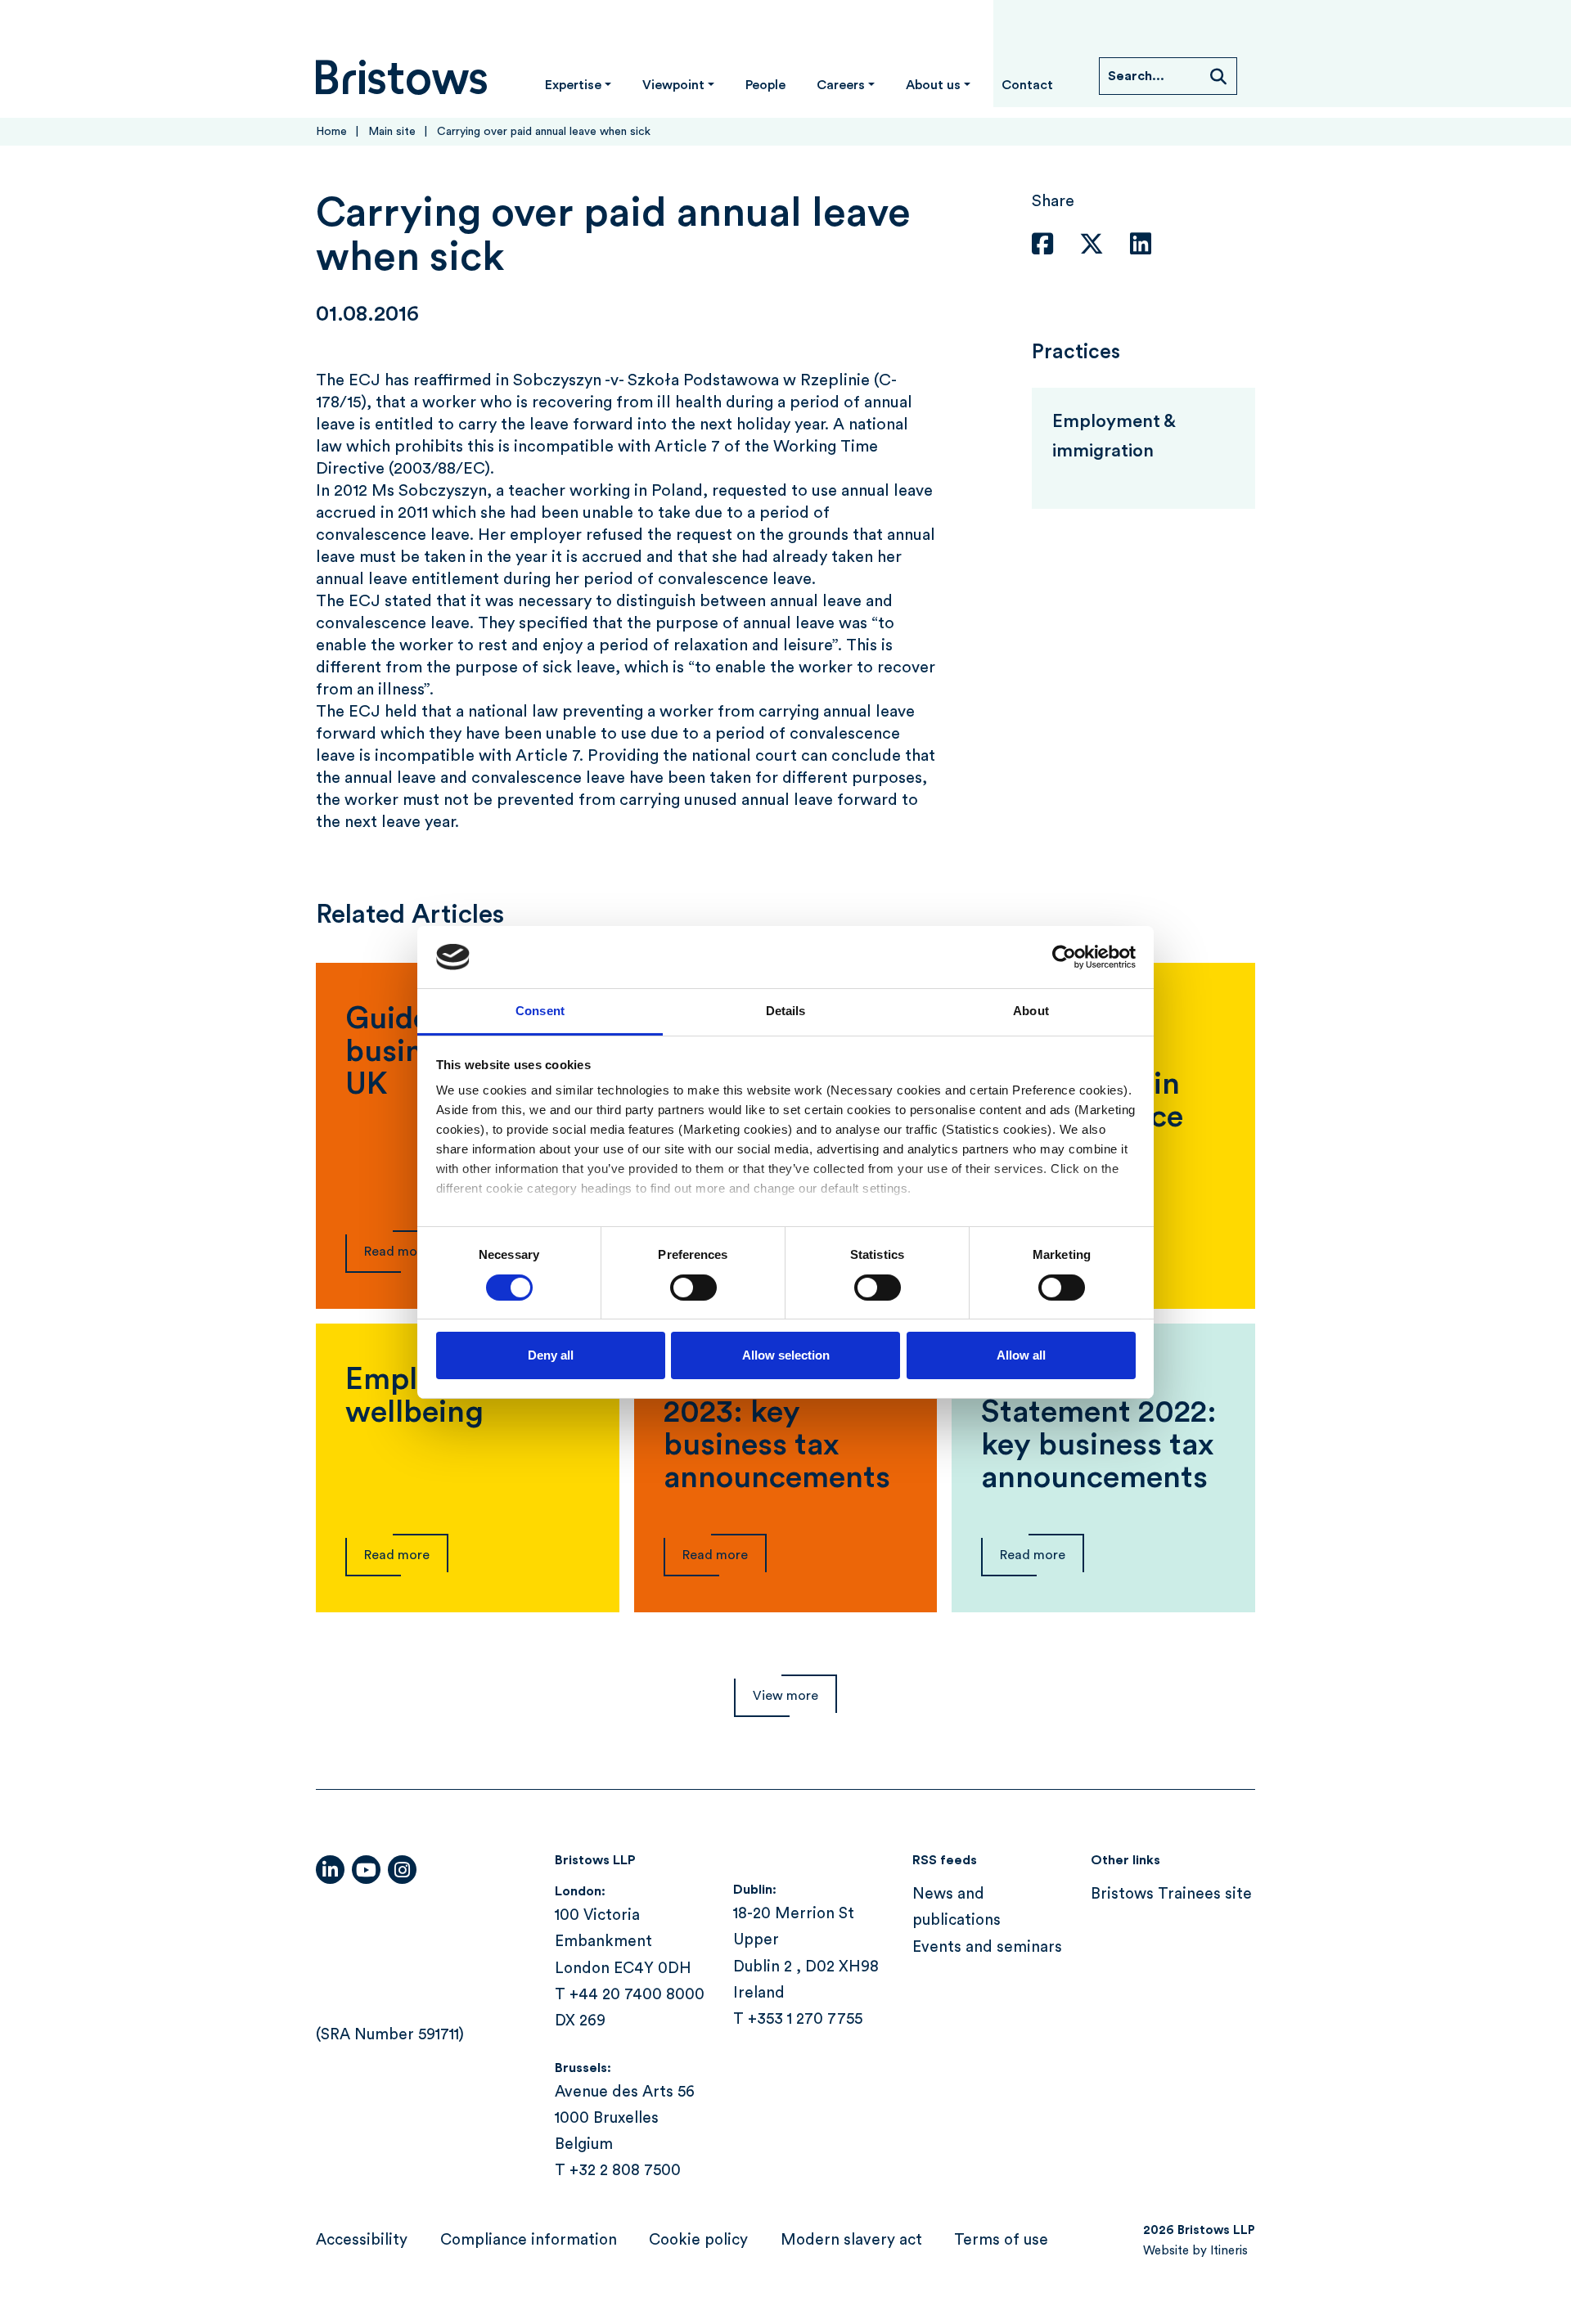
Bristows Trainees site (1171, 1894)
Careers (841, 85)
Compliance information (529, 2240)
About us (933, 85)
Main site (392, 132)
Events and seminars (987, 1947)
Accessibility (362, 2240)
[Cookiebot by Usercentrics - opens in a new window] (1064, 957)
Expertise (573, 85)
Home (331, 132)
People (765, 85)
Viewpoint (673, 85)
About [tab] (1031, 1011)
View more (785, 1696)
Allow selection (786, 1355)
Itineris (1229, 2251)
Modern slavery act (851, 2240)
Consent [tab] (540, 1011)
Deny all (551, 1355)
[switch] (693, 1288)
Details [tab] (786, 1011)
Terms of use (1001, 2240)
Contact (1027, 85)
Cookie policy (698, 2240)
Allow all (1021, 1355)
